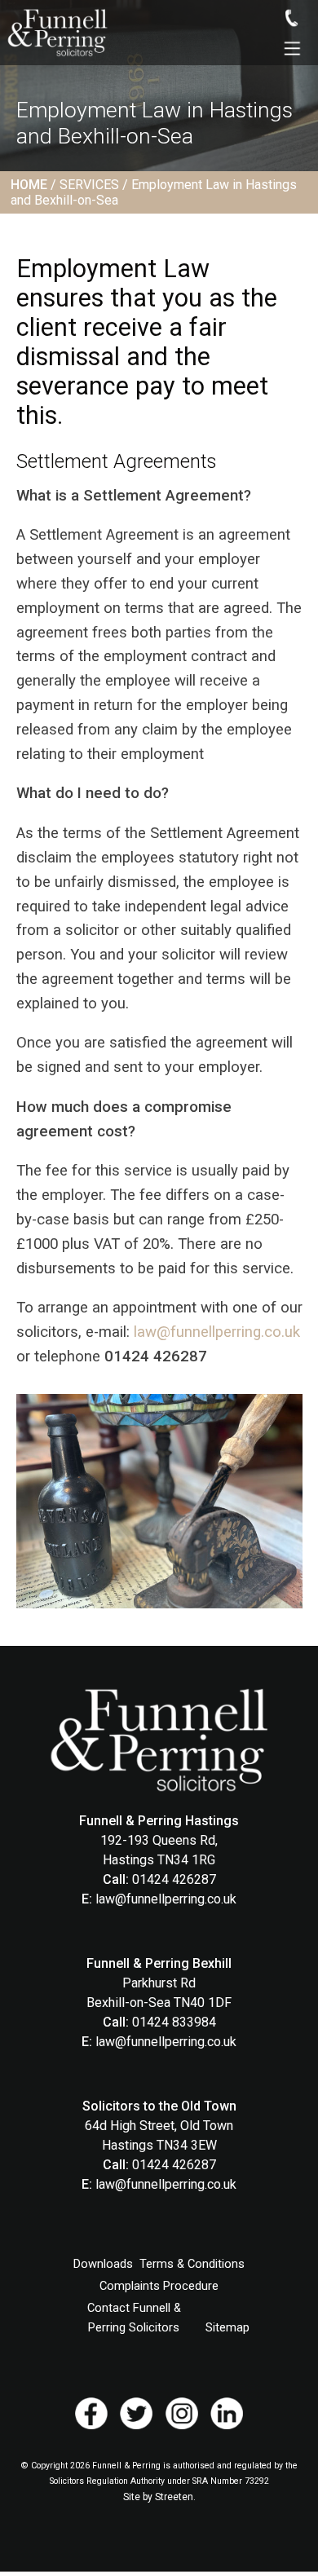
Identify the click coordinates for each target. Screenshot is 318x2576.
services (89, 185)
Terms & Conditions (192, 2264)
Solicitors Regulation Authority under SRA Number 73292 (159, 2481)
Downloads (103, 2264)
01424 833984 (174, 2022)
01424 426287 (174, 1879)
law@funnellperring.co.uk (217, 1332)
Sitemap (227, 2327)
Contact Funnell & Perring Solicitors (134, 2318)
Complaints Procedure (159, 2286)
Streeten (174, 2497)
